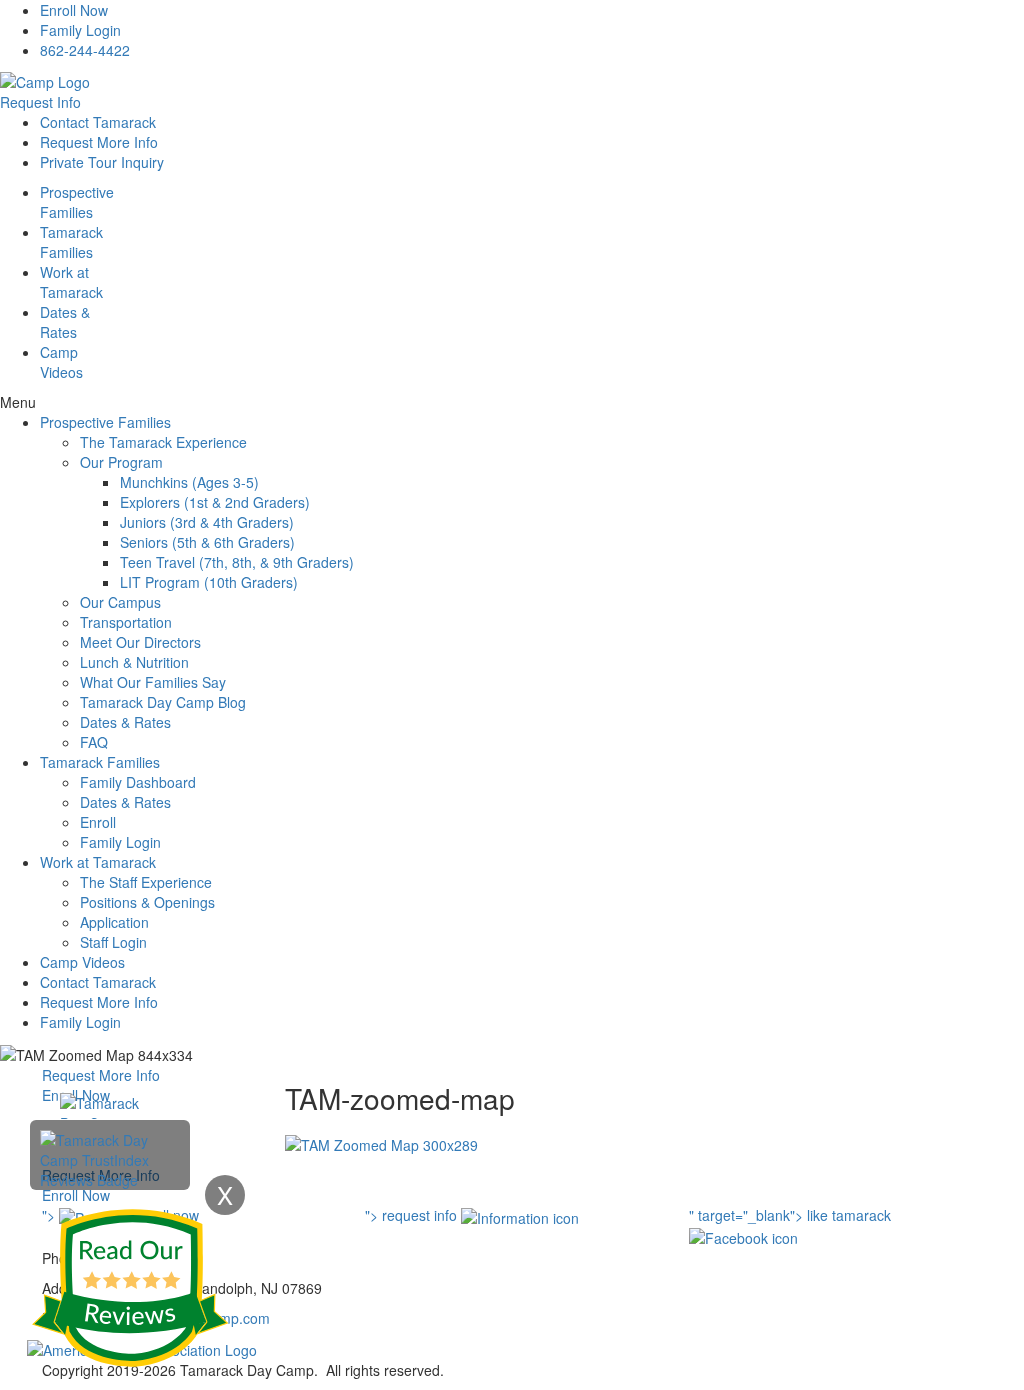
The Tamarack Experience (163, 442)
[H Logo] (45, 80)
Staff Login (113, 942)
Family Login (80, 30)
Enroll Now (74, 10)
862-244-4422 (85, 50)
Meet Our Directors (140, 642)
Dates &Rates (65, 322)
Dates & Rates (125, 722)
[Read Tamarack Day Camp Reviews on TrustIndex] (110, 1158)
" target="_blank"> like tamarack (790, 1215)
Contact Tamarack (98, 122)
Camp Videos (61, 362)
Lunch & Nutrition (134, 662)
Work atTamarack (71, 282)
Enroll (98, 822)
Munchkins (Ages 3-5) (189, 482)
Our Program (121, 462)
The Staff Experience (146, 882)
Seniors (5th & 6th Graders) (207, 542)
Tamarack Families (100, 762)
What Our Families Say (153, 682)
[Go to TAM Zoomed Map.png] (381, 1143)
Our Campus (120, 602)
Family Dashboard (138, 782)
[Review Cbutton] (130, 1288)
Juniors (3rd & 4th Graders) (207, 522)
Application (114, 922)
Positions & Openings (147, 902)
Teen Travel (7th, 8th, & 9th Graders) (237, 562)
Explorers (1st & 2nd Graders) (215, 502)
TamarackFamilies (71, 242)
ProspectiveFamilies (77, 202)
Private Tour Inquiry (102, 162)
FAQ (94, 742)
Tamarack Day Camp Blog (163, 702)
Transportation (126, 622)
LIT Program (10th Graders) (209, 582)
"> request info (413, 1215)
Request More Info (99, 142)
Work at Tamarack (98, 862)
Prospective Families (105, 422)
